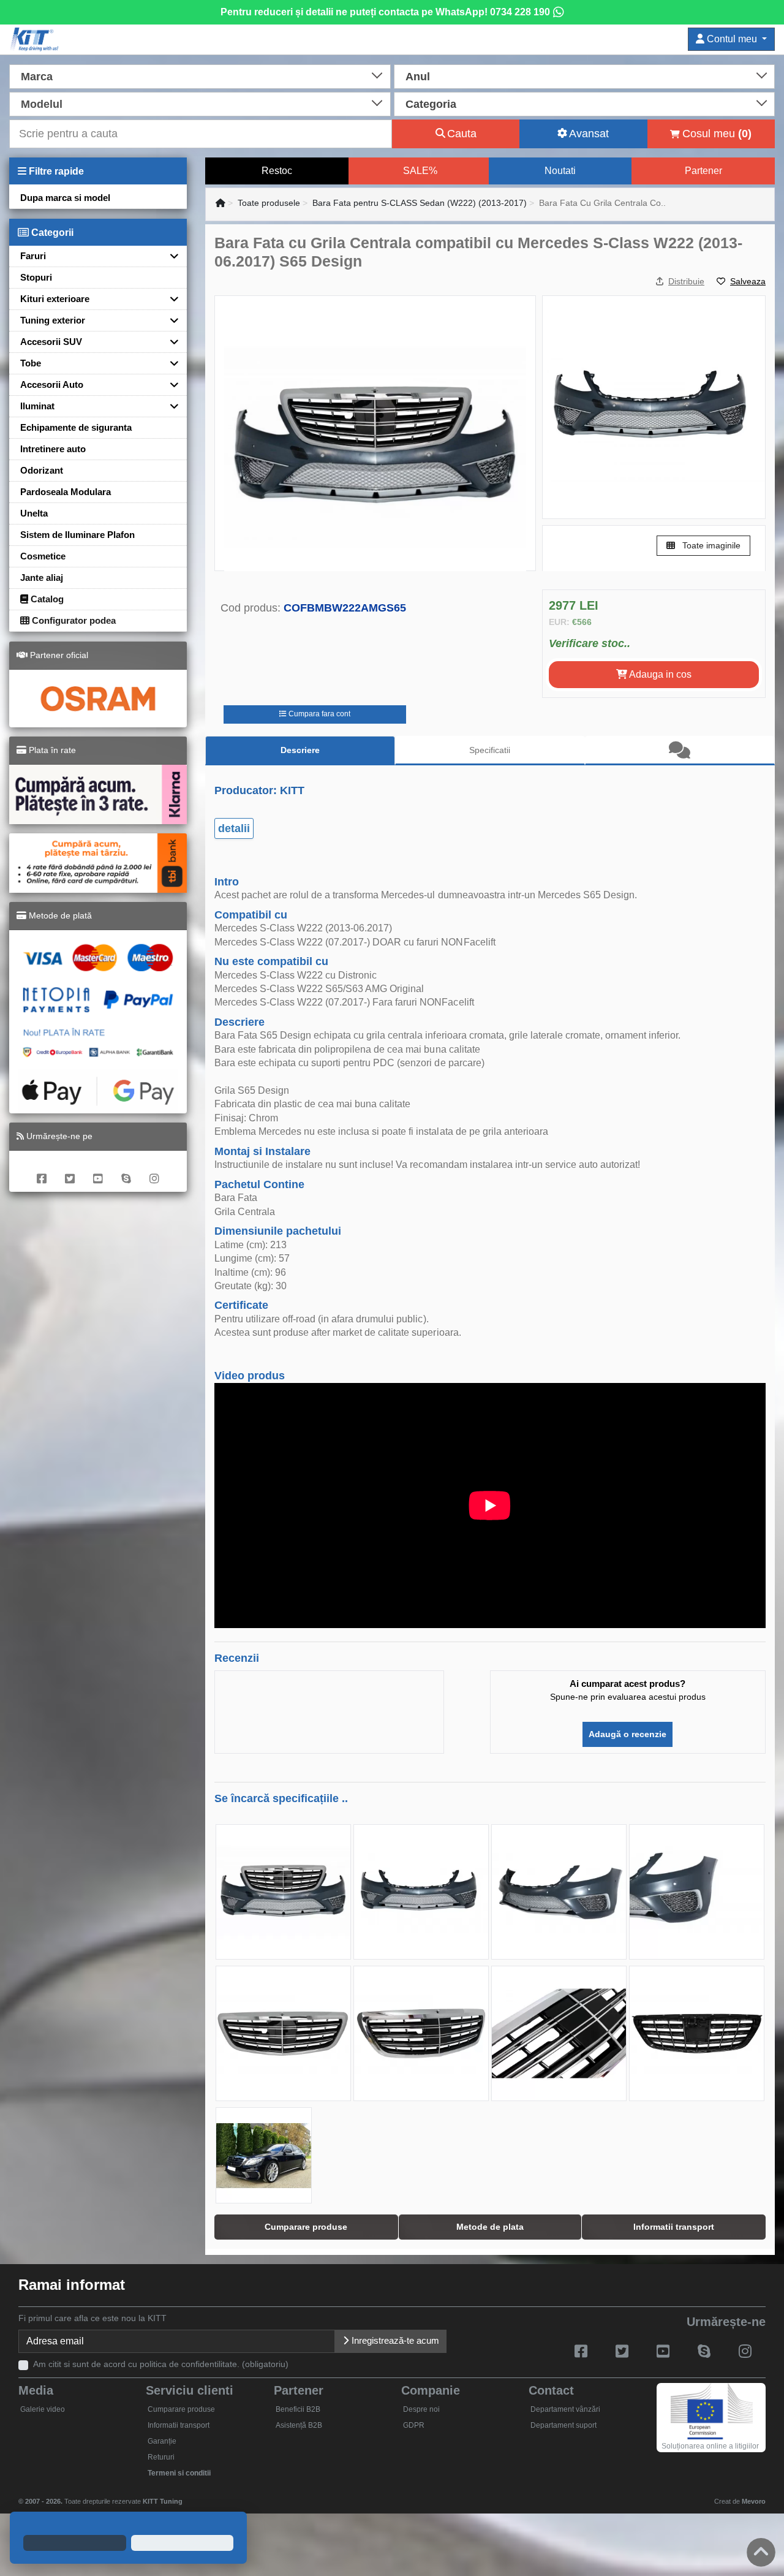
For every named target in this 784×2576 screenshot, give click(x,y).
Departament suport (563, 2425)
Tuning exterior (53, 320)
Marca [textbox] (37, 77)
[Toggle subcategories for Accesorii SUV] (170, 342)
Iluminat (37, 406)
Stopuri (36, 277)
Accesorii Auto (52, 385)
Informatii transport (179, 2425)
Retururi (161, 2457)
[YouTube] (98, 1171)
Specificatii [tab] (490, 750)
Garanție (162, 2441)
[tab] (680, 751)
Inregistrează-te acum (394, 2340)
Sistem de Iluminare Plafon (77, 535)
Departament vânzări (565, 2409)
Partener (703, 171)
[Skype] (126, 1171)
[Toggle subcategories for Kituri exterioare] (170, 299)
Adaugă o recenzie (628, 1734)
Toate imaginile (710, 545)
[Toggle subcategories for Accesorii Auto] (170, 385)
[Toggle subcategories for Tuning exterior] (170, 320)
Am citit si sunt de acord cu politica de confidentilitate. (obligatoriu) (161, 2364)
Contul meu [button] (732, 39)
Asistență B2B (299, 2425)
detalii (234, 828)
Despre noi (421, 2409)
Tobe (31, 363)
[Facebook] (42, 1171)
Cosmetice (43, 556)
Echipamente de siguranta (76, 427)
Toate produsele (269, 203)
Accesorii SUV (51, 342)
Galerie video (43, 2409)
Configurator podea (73, 620)
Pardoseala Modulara (66, 492)
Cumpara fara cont (318, 714)
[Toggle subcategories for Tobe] (170, 363)
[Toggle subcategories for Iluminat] (170, 406)
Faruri (33, 256)
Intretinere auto (53, 449)
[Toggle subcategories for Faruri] (170, 256)
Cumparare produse (181, 2409)
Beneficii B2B (298, 2409)
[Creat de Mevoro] (185, 2496)
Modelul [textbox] (42, 104)
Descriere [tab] (300, 750)
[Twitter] (70, 1171)
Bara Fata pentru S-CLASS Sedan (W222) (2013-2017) (420, 203)
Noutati (560, 171)
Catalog (46, 599)
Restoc (277, 171)
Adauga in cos (659, 674)
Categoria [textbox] (431, 104)
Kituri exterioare (55, 299)
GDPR (414, 2425)
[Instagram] (154, 1171)
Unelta (34, 513)
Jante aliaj (42, 578)
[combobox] (200, 75)
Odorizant (42, 470)
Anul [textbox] (418, 77)
